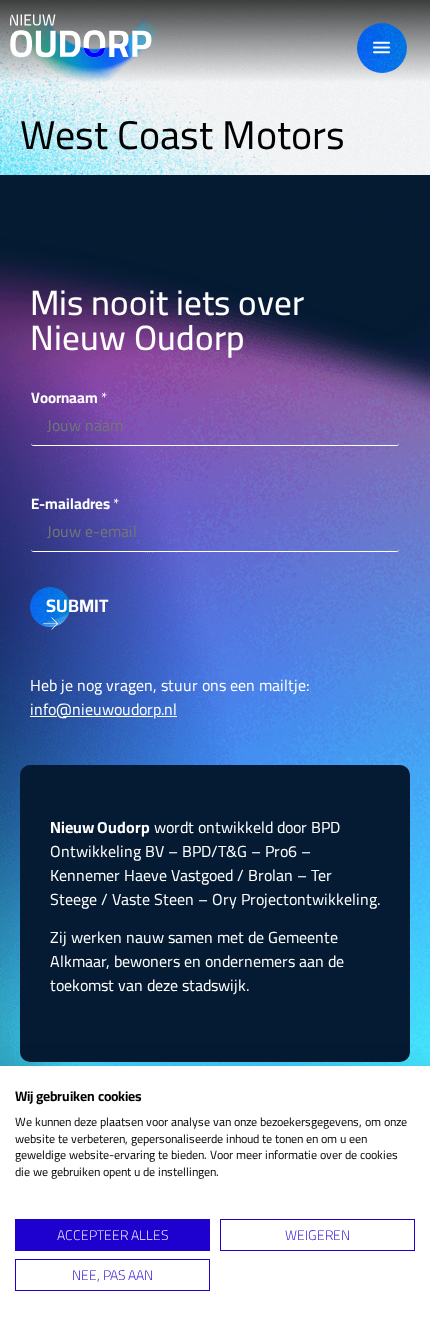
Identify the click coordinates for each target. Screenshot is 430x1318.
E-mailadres (75, 503)
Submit (58, 605)
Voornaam (69, 397)
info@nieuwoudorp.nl (103, 709)
